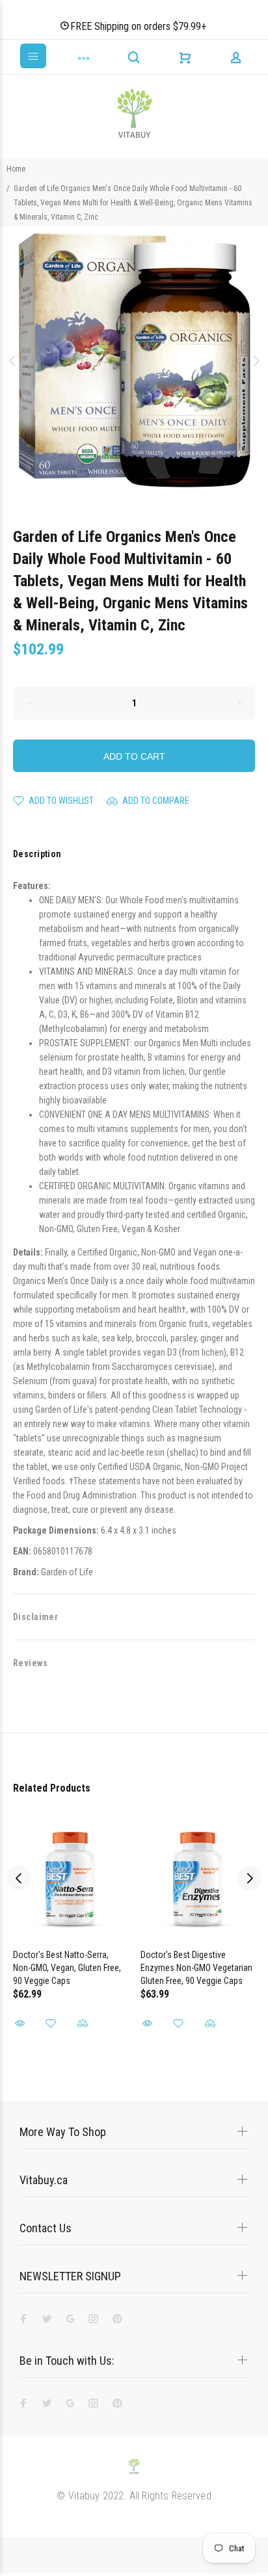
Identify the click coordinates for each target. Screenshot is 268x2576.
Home (16, 169)
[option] (134, 361)
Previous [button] (12, 361)
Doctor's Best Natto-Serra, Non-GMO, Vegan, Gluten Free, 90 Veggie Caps (67, 1968)
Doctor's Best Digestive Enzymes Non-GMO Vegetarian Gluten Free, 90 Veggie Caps (196, 1968)
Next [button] (256, 361)
